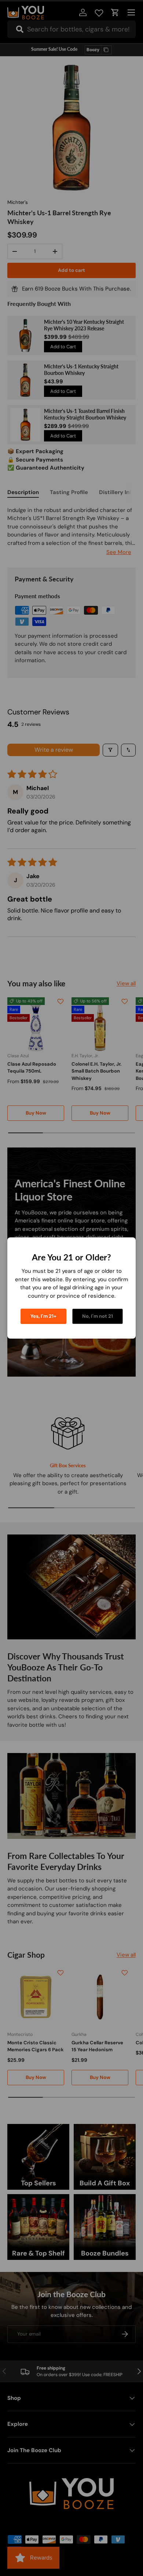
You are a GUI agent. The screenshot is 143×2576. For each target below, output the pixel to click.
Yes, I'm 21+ (43, 1316)
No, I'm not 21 (98, 1316)
